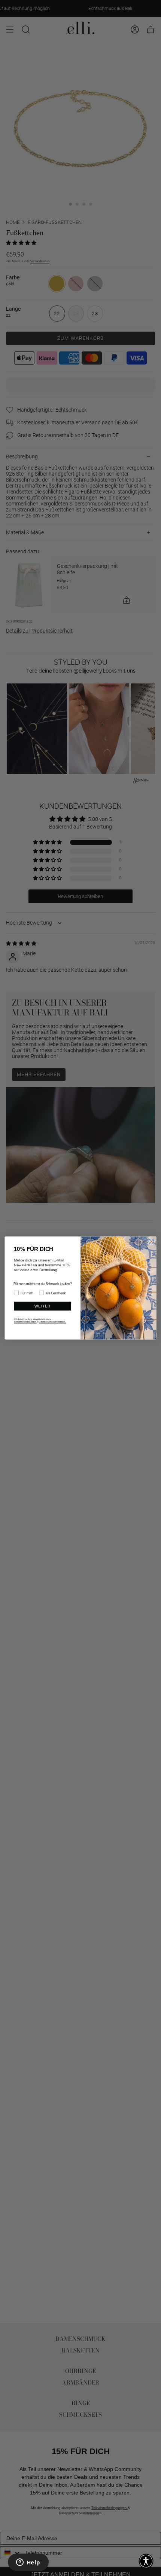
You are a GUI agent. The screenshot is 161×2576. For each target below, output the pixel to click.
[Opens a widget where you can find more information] (28, 2563)
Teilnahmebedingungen (25, 1322)
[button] (146, 2561)
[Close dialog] (151, 1242)
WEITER (42, 1306)
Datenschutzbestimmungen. (52, 1322)
